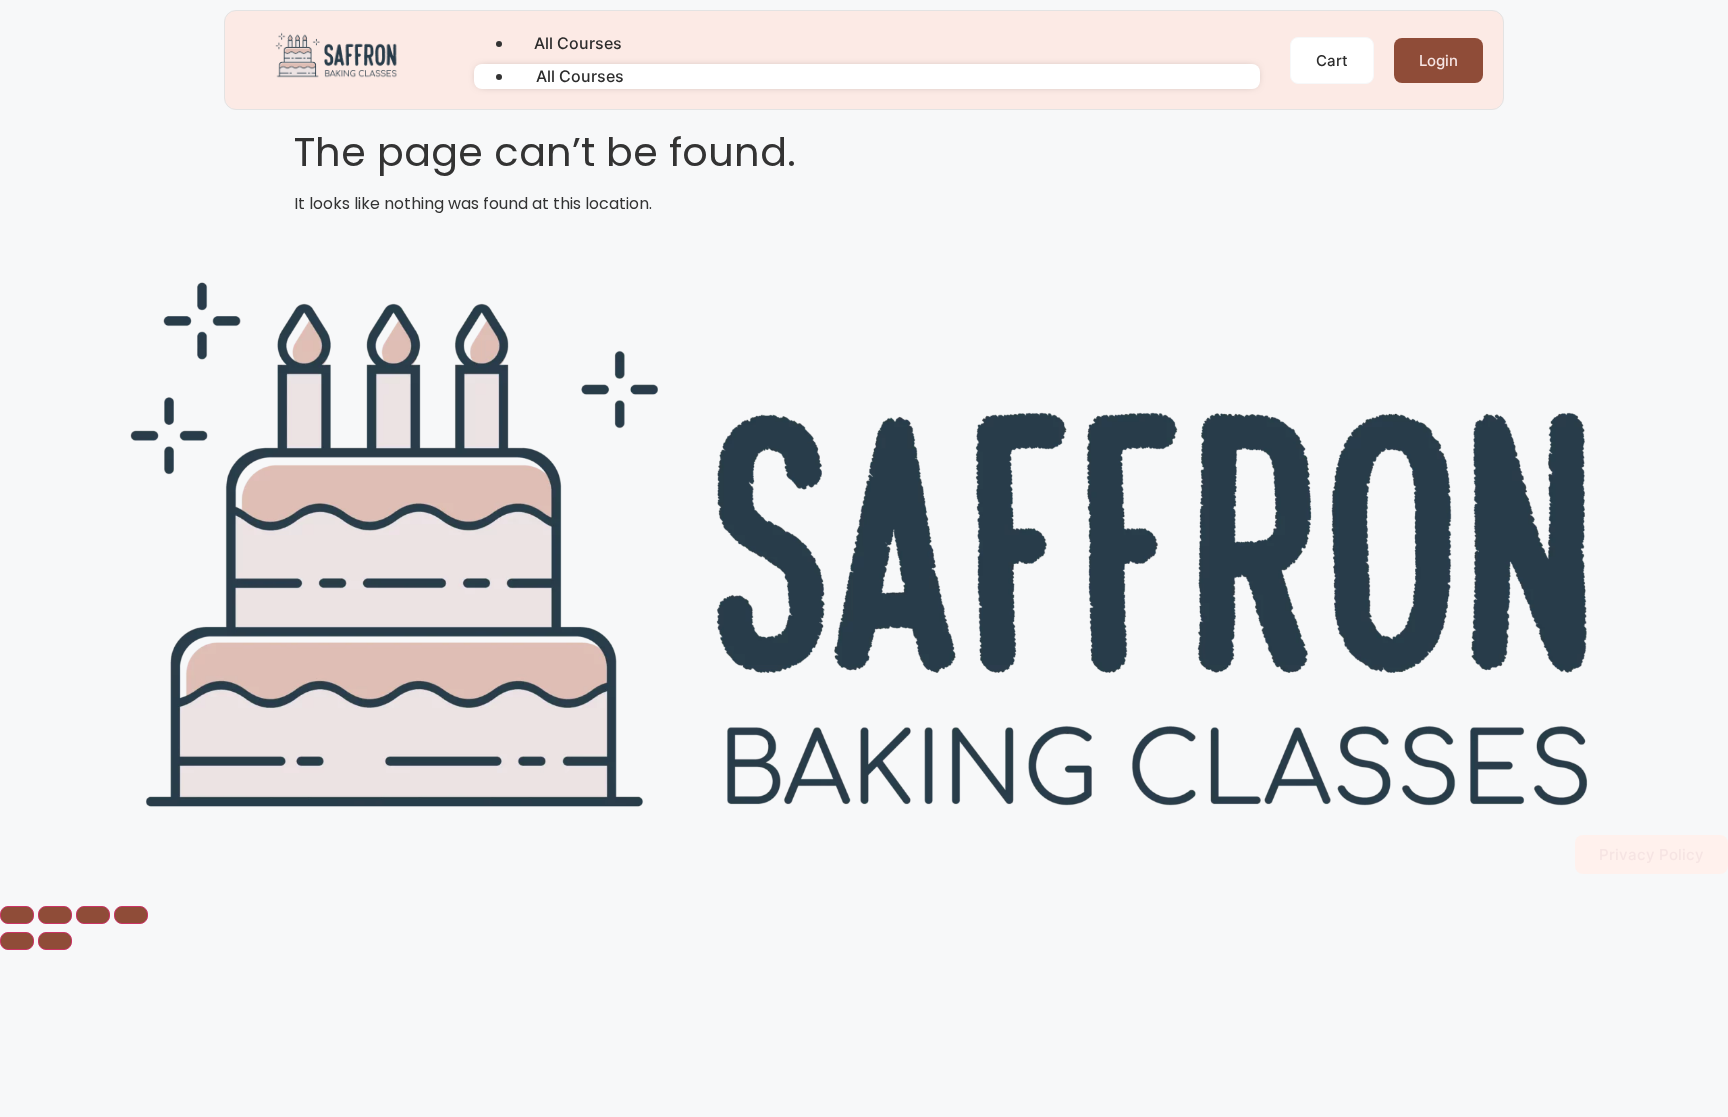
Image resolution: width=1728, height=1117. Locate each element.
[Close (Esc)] (131, 915)
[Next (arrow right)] (55, 941)
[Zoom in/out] (17, 915)
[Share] (93, 915)
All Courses (578, 43)
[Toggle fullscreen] (55, 915)
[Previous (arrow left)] (17, 941)
